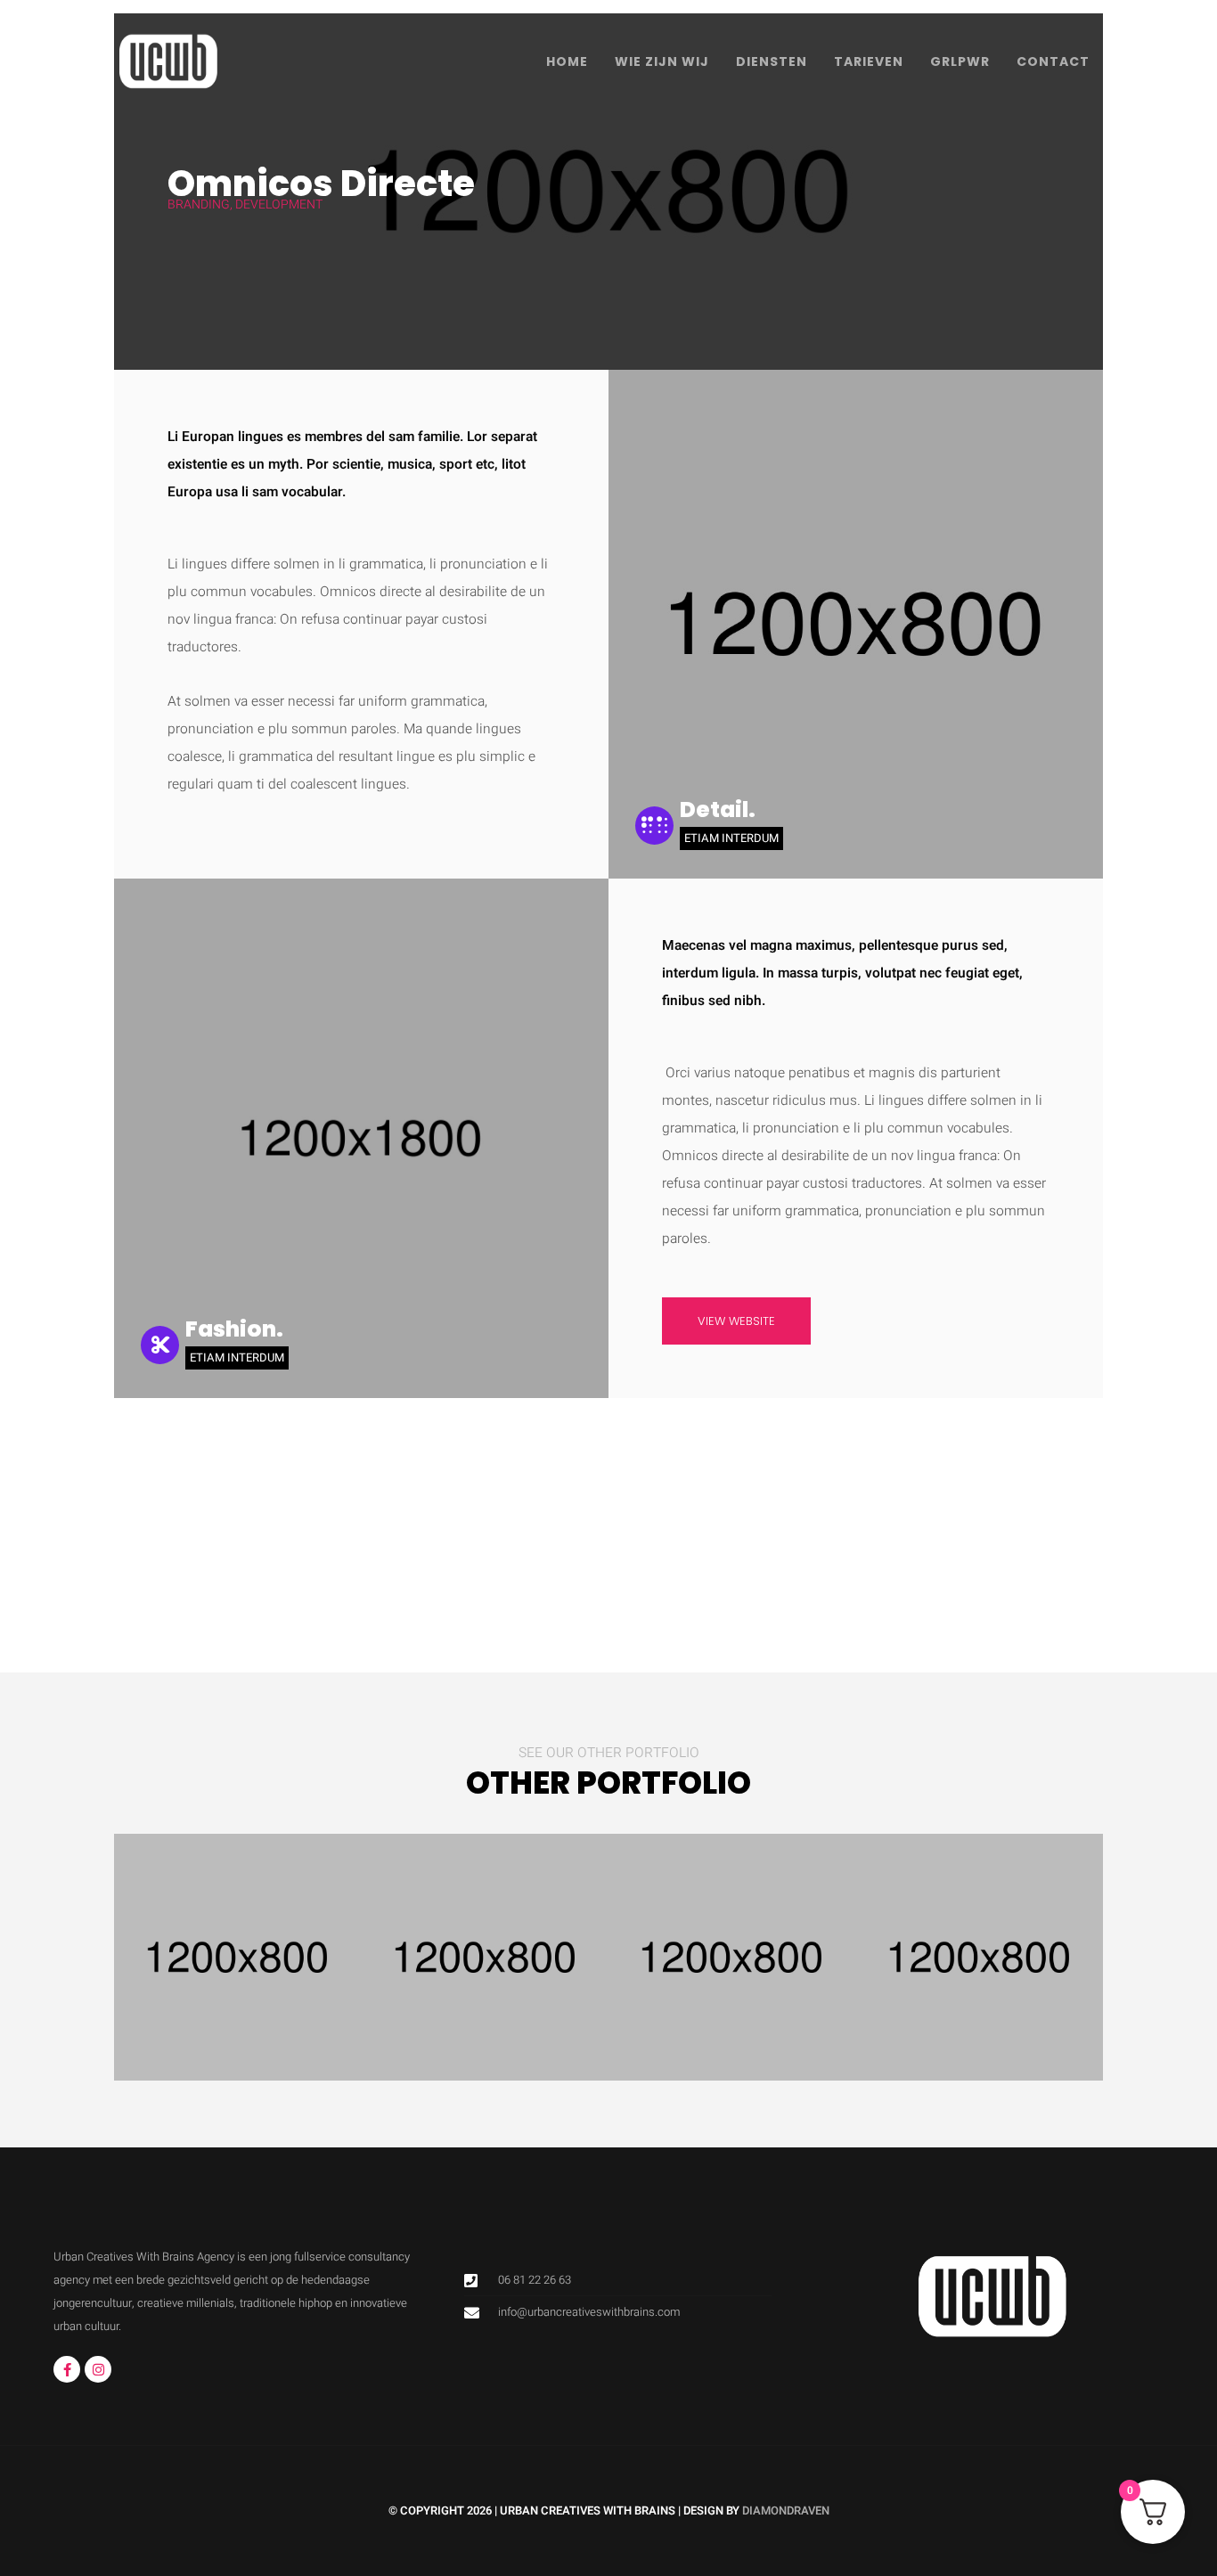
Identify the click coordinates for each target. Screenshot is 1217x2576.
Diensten (772, 61)
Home (567, 61)
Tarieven (869, 61)
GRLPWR (960, 61)
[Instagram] (98, 2369)
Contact (1053, 61)
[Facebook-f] (67, 2369)
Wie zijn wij (662, 61)
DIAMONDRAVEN (786, 2511)
